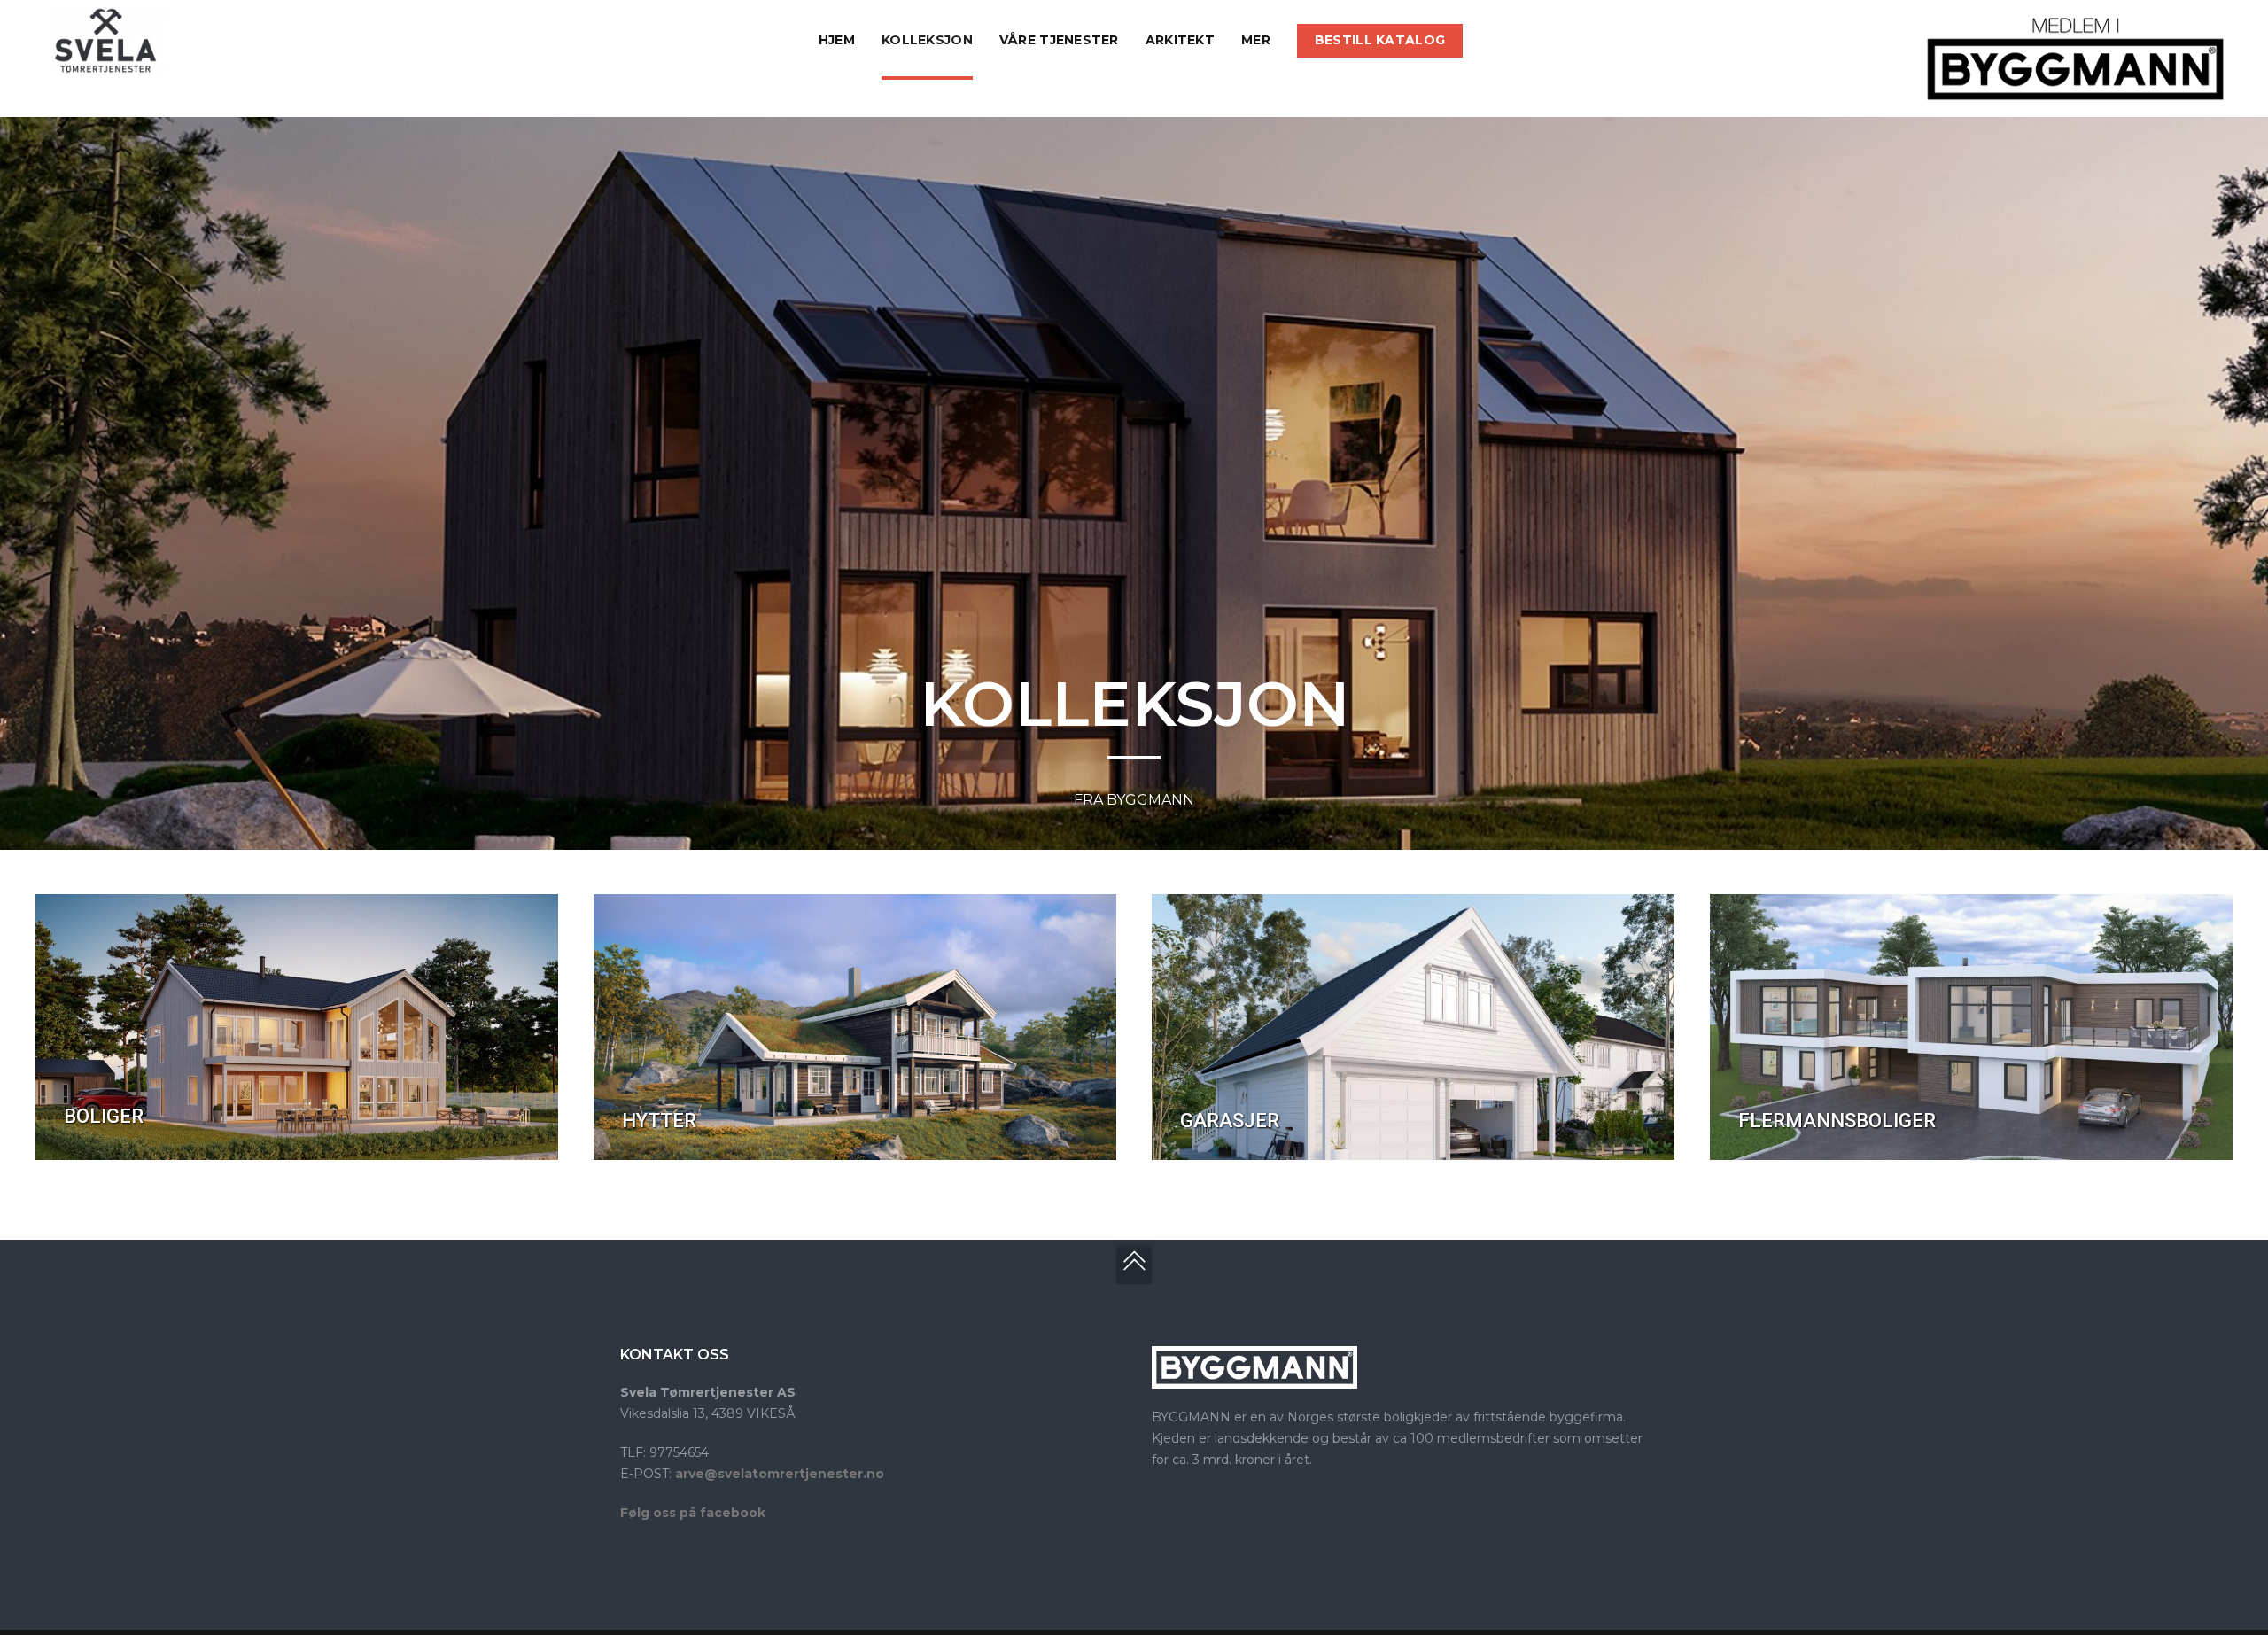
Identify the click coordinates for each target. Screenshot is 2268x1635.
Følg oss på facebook (693, 1513)
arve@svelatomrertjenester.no (780, 1474)
